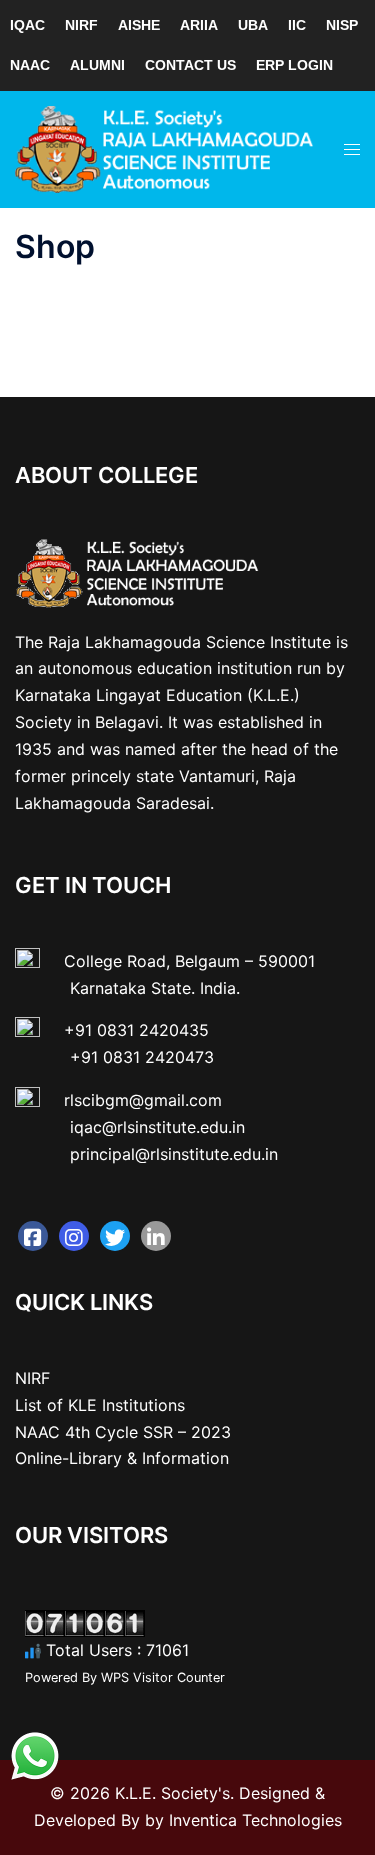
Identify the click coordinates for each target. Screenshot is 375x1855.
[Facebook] (33, 1236)
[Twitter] (115, 1236)
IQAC (27, 25)
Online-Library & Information (122, 1458)
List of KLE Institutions (100, 1405)
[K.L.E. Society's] (164, 148)
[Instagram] (74, 1236)
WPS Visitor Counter (163, 1677)
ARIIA (199, 25)
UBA (253, 25)
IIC (297, 25)
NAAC (30, 65)
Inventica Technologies (255, 1820)
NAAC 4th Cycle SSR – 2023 (123, 1432)
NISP (342, 25)
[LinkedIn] (156, 1236)
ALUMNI (97, 65)
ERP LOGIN (294, 65)
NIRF (81, 25)
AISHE (139, 25)
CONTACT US (190, 65)
